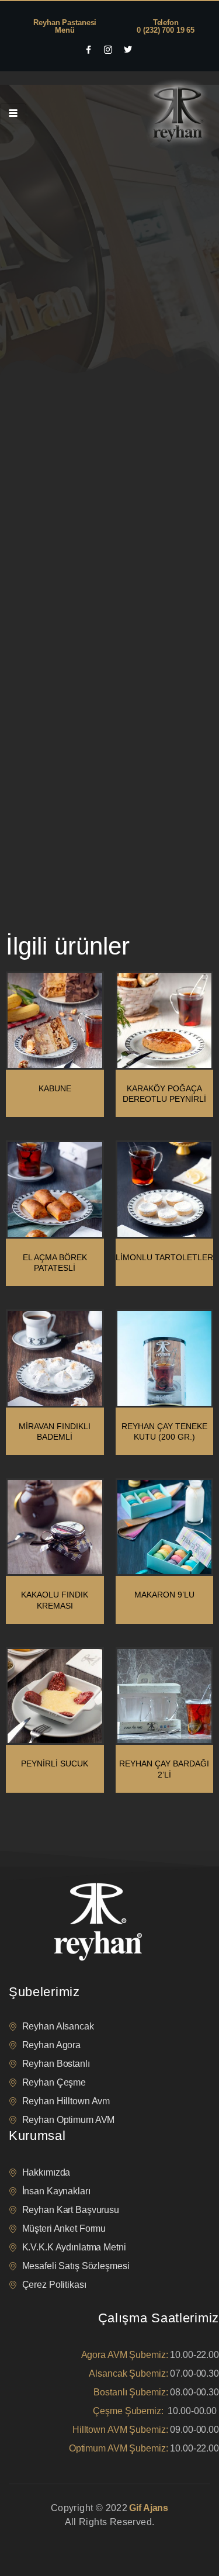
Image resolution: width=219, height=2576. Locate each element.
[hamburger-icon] (13, 113)
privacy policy (30, 2537)
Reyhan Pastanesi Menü (65, 26)
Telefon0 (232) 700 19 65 (166, 26)
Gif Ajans (149, 2508)
